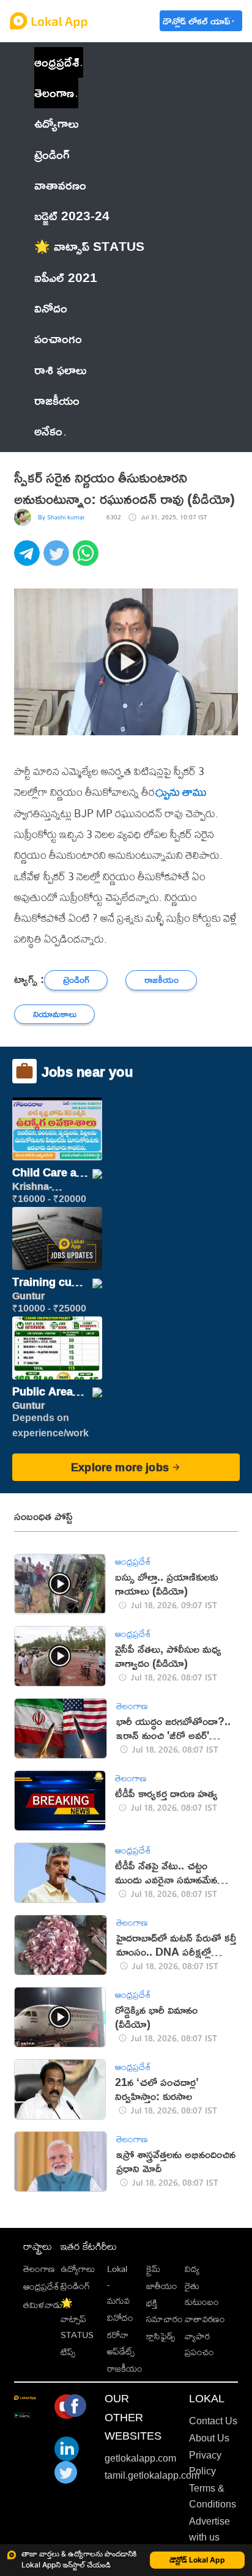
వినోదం (120, 2318)
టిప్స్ (68, 2352)
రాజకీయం (125, 2368)
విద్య (192, 2269)
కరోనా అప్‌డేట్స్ (121, 2343)
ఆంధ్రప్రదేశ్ (57, 62)
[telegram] (29, 560)
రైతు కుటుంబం (202, 2294)
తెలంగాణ (54, 93)
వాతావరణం (205, 2319)
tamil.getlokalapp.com (152, 2475)
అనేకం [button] (48, 431)
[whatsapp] (87, 560)
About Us (209, 2438)
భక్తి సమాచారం (165, 2311)
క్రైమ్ (153, 2269)
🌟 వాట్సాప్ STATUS (77, 2319)
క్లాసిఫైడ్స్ (161, 2336)
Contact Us (213, 2421)
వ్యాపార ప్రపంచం (199, 2344)
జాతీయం (162, 2286)
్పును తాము (181, 792)
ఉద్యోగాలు (78, 2269)
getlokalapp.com (140, 2458)
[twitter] (58, 560)
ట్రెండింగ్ (75, 2286)
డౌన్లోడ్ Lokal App (197, 2560)
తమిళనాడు (43, 2305)
